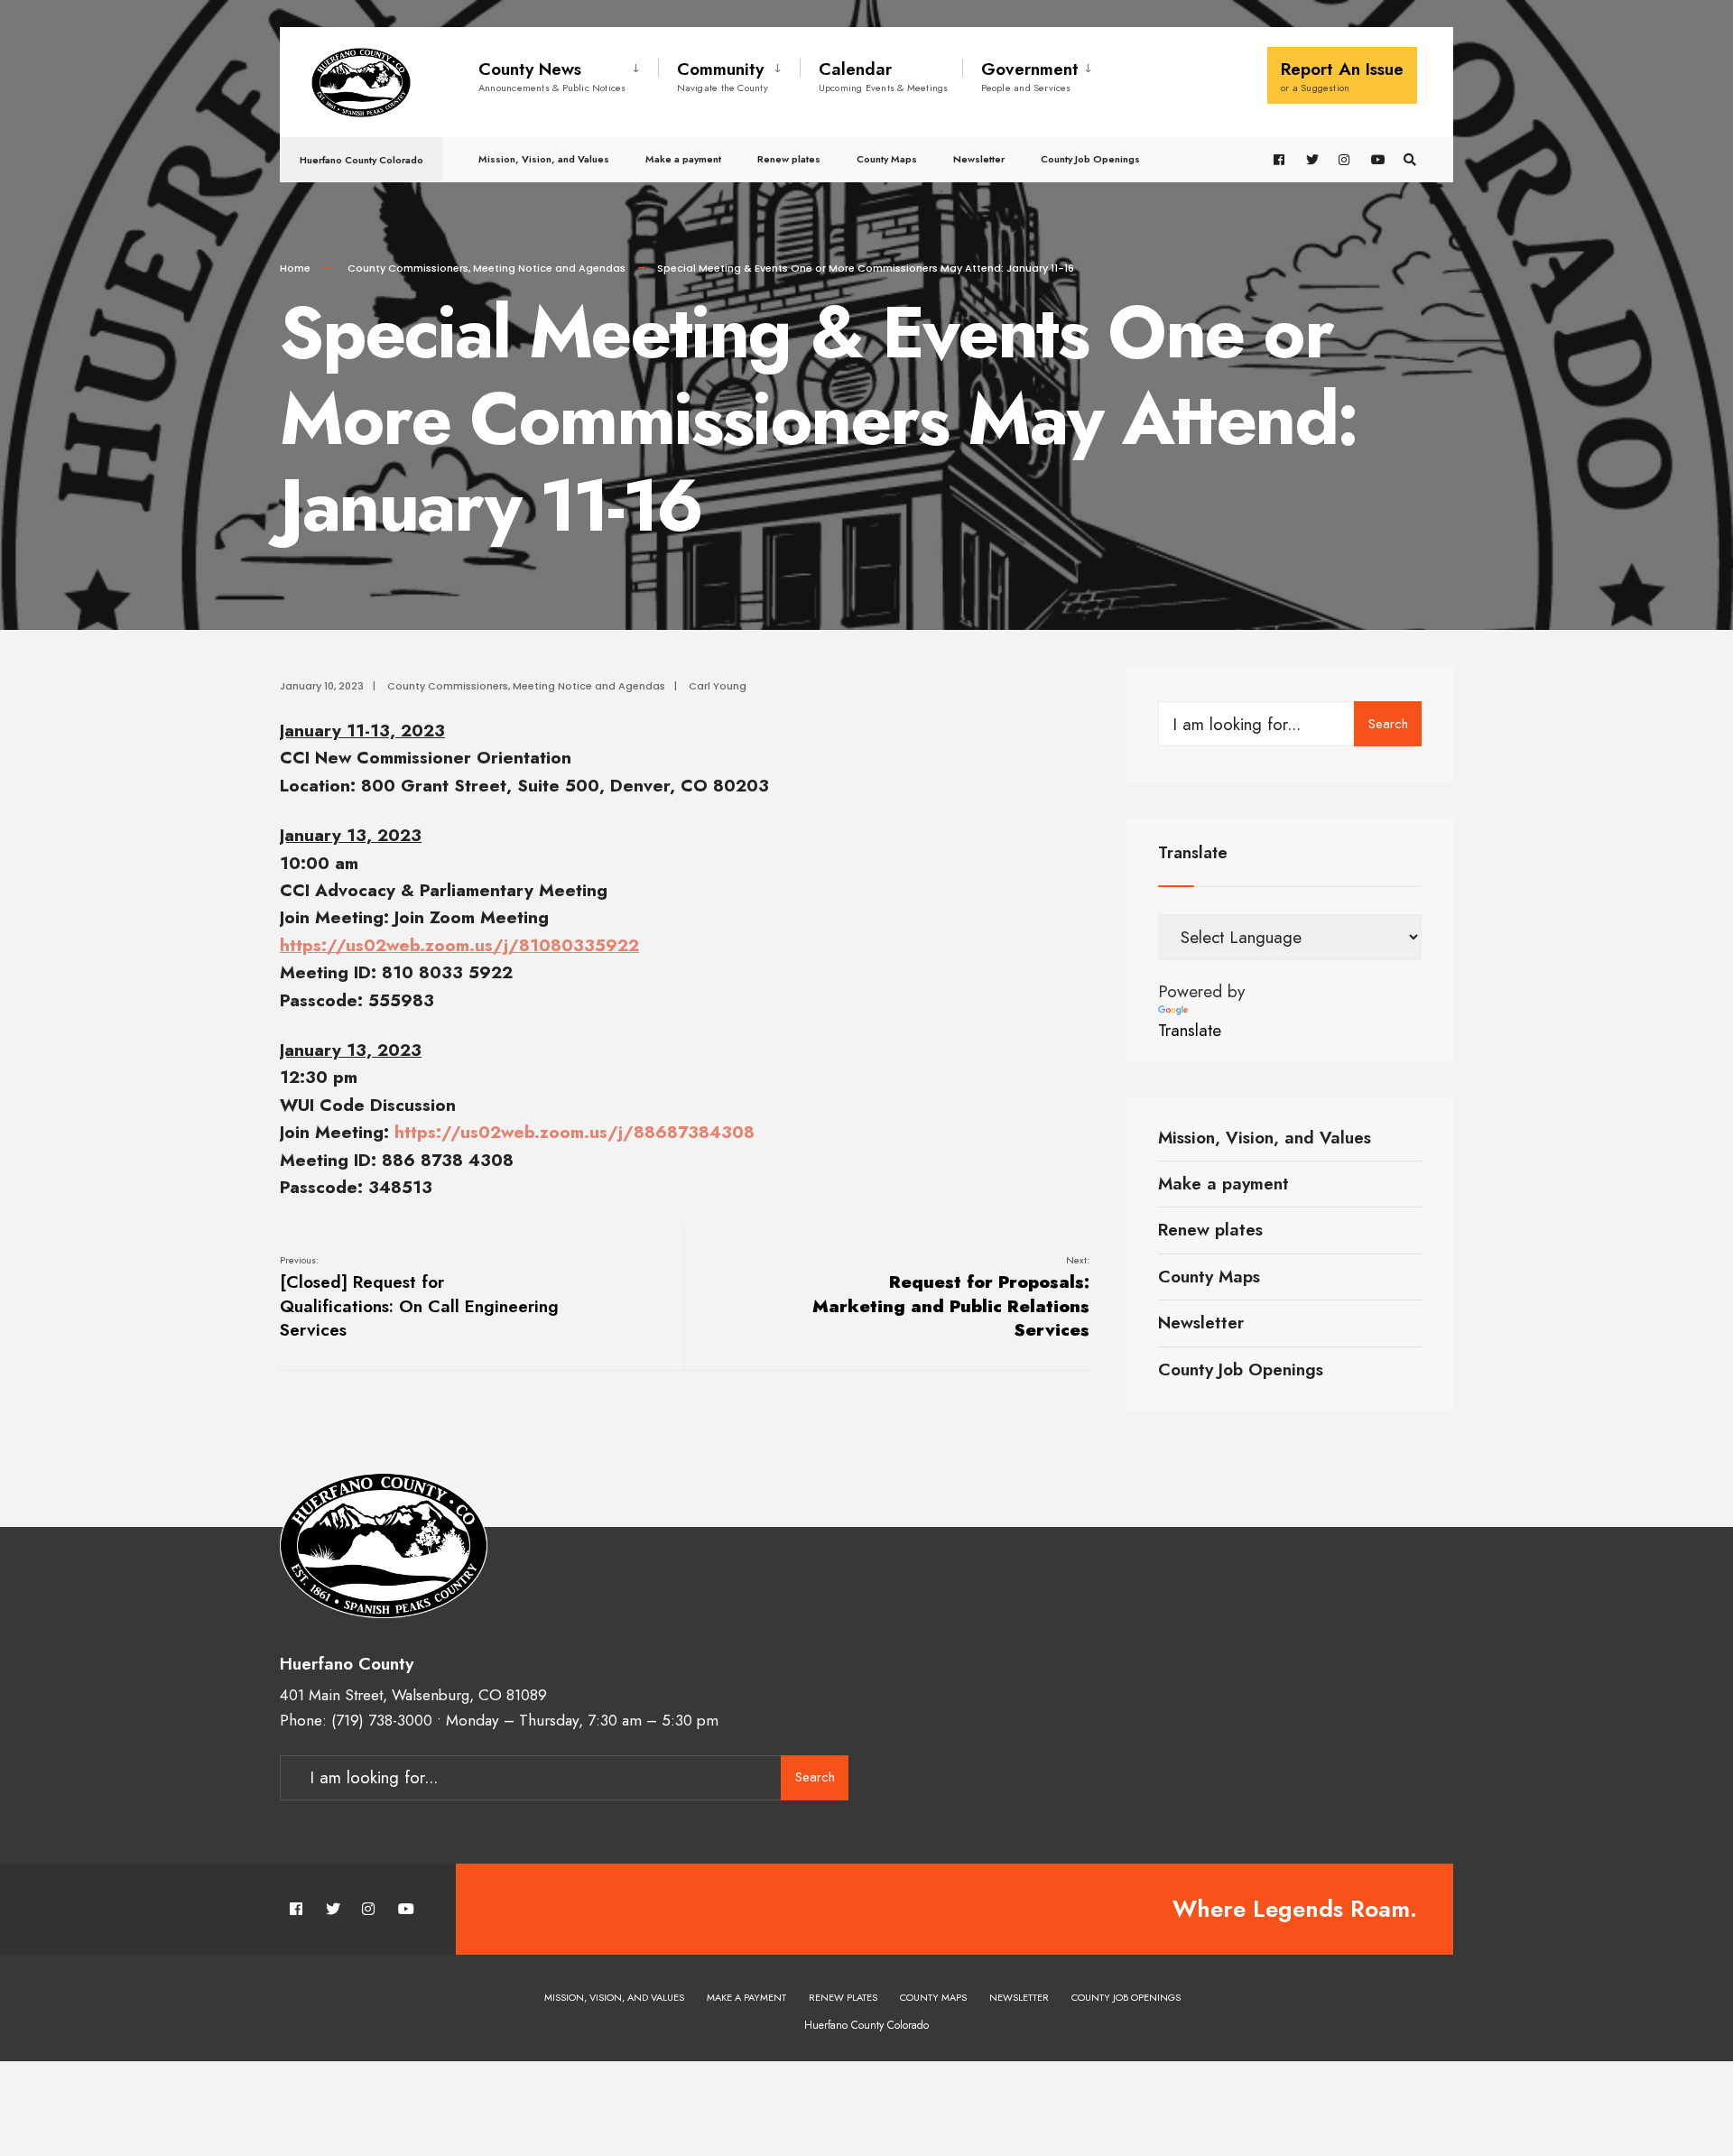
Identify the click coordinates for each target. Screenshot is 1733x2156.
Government (1030, 76)
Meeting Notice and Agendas (549, 268)
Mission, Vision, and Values (544, 159)
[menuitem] (568, 73)
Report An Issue (1342, 76)
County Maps (887, 159)
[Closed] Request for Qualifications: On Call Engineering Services (419, 1297)
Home (295, 268)
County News (552, 76)
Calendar (884, 76)
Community (723, 76)
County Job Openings (1090, 159)
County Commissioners (408, 268)
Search (1388, 724)
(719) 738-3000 (382, 1720)
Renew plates (789, 159)
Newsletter (979, 159)
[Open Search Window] (1410, 160)
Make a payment (683, 159)
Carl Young (718, 686)
